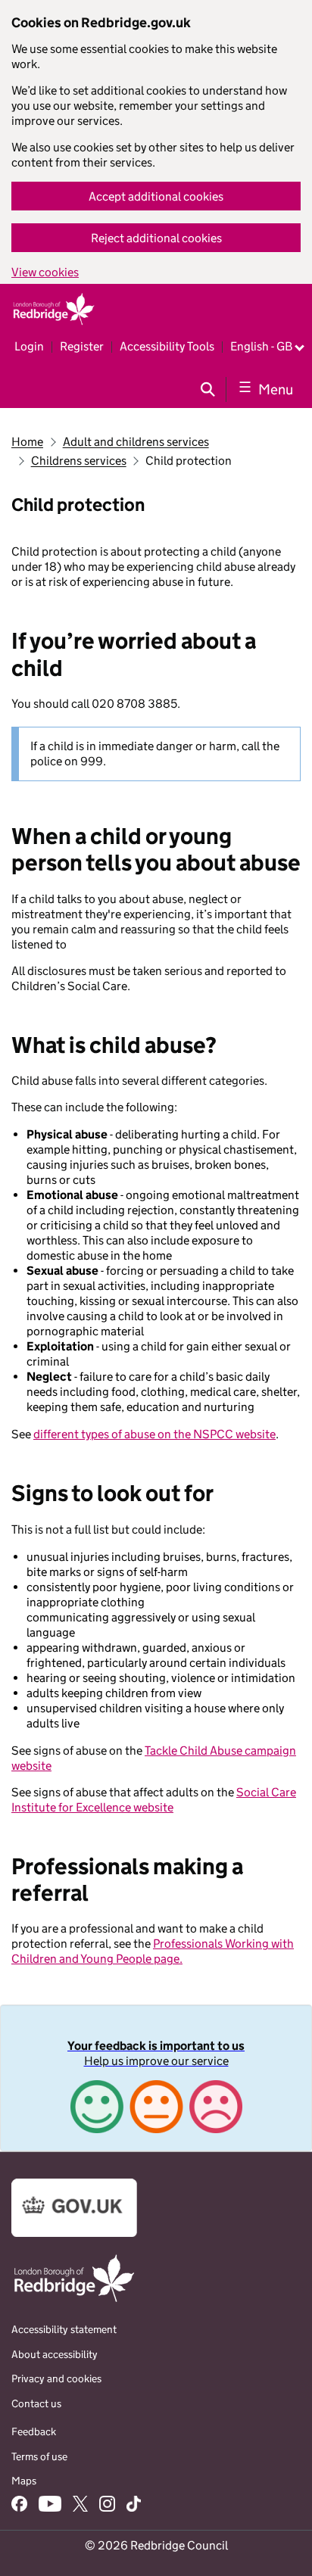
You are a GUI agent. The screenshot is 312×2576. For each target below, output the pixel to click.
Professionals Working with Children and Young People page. (153, 1951)
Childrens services (79, 461)
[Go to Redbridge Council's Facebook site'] (19, 2506)
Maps (24, 2481)
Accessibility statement (64, 2329)
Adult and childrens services (136, 442)
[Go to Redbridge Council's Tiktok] (133, 2506)
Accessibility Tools (167, 346)
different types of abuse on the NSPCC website (154, 1434)
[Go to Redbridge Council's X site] (81, 2506)
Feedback (34, 2431)
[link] (156, 2078)
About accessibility (55, 2354)
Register (82, 346)
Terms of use (39, 2456)
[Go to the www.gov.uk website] (74, 2233)
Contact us (36, 2403)
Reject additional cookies (156, 238)
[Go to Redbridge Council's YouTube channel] (50, 2506)
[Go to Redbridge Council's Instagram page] (107, 2506)
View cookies (45, 272)
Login (29, 346)
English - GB (261, 346)
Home (27, 442)
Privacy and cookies (56, 2378)
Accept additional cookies (156, 196)
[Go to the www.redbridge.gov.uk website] (74, 2301)
